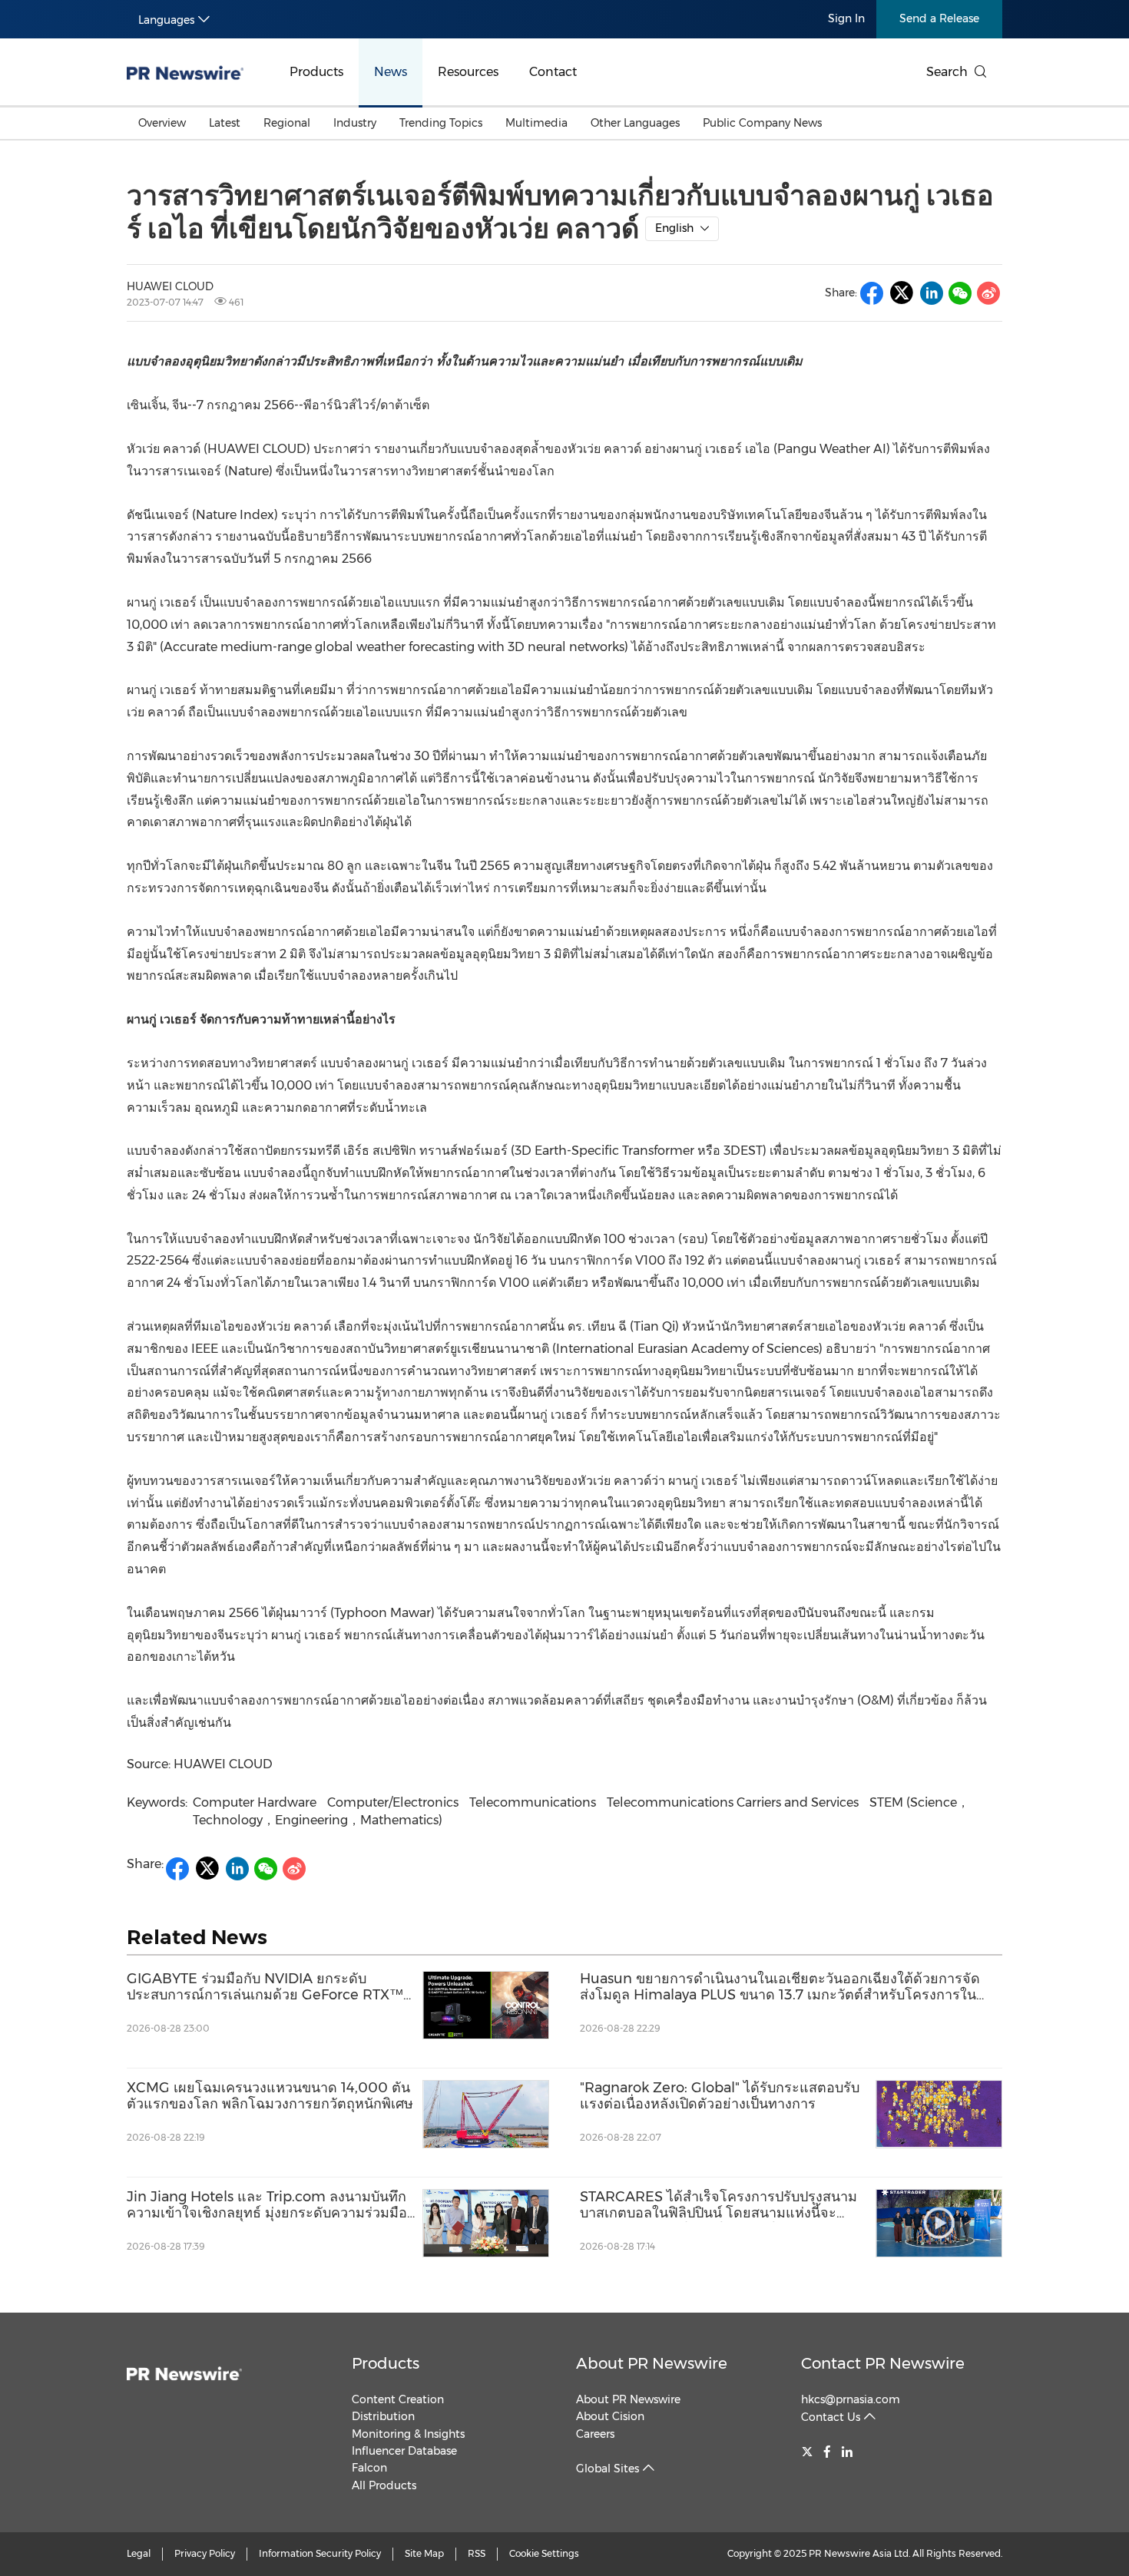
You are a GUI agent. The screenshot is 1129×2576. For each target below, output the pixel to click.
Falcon (369, 2468)
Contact (553, 72)
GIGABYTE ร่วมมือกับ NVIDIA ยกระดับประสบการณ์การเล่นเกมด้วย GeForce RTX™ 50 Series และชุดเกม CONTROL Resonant (265, 1987)
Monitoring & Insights (408, 2434)
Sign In (846, 18)
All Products (384, 2485)
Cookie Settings (544, 2553)
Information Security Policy (320, 2553)
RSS (477, 2553)
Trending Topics (441, 123)
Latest (225, 123)
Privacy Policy (205, 2553)
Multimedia (536, 123)
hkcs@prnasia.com (851, 2399)
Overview (162, 123)
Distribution (383, 2416)
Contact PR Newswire (883, 2363)
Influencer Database (404, 2451)
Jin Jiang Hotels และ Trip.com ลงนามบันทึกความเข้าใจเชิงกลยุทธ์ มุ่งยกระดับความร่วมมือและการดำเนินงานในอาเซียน (267, 2206)
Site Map (424, 2553)
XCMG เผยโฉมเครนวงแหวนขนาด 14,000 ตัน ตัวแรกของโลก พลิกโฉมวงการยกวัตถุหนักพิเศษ (270, 2097)
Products (316, 72)
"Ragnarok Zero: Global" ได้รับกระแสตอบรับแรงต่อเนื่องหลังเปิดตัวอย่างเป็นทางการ (720, 2097)
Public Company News (762, 123)
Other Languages (635, 123)
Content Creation (398, 2399)
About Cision (610, 2416)
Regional (287, 123)
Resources (468, 72)
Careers (595, 2434)
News (391, 72)
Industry (355, 123)
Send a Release (939, 18)
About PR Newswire (652, 2363)
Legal (139, 2553)
